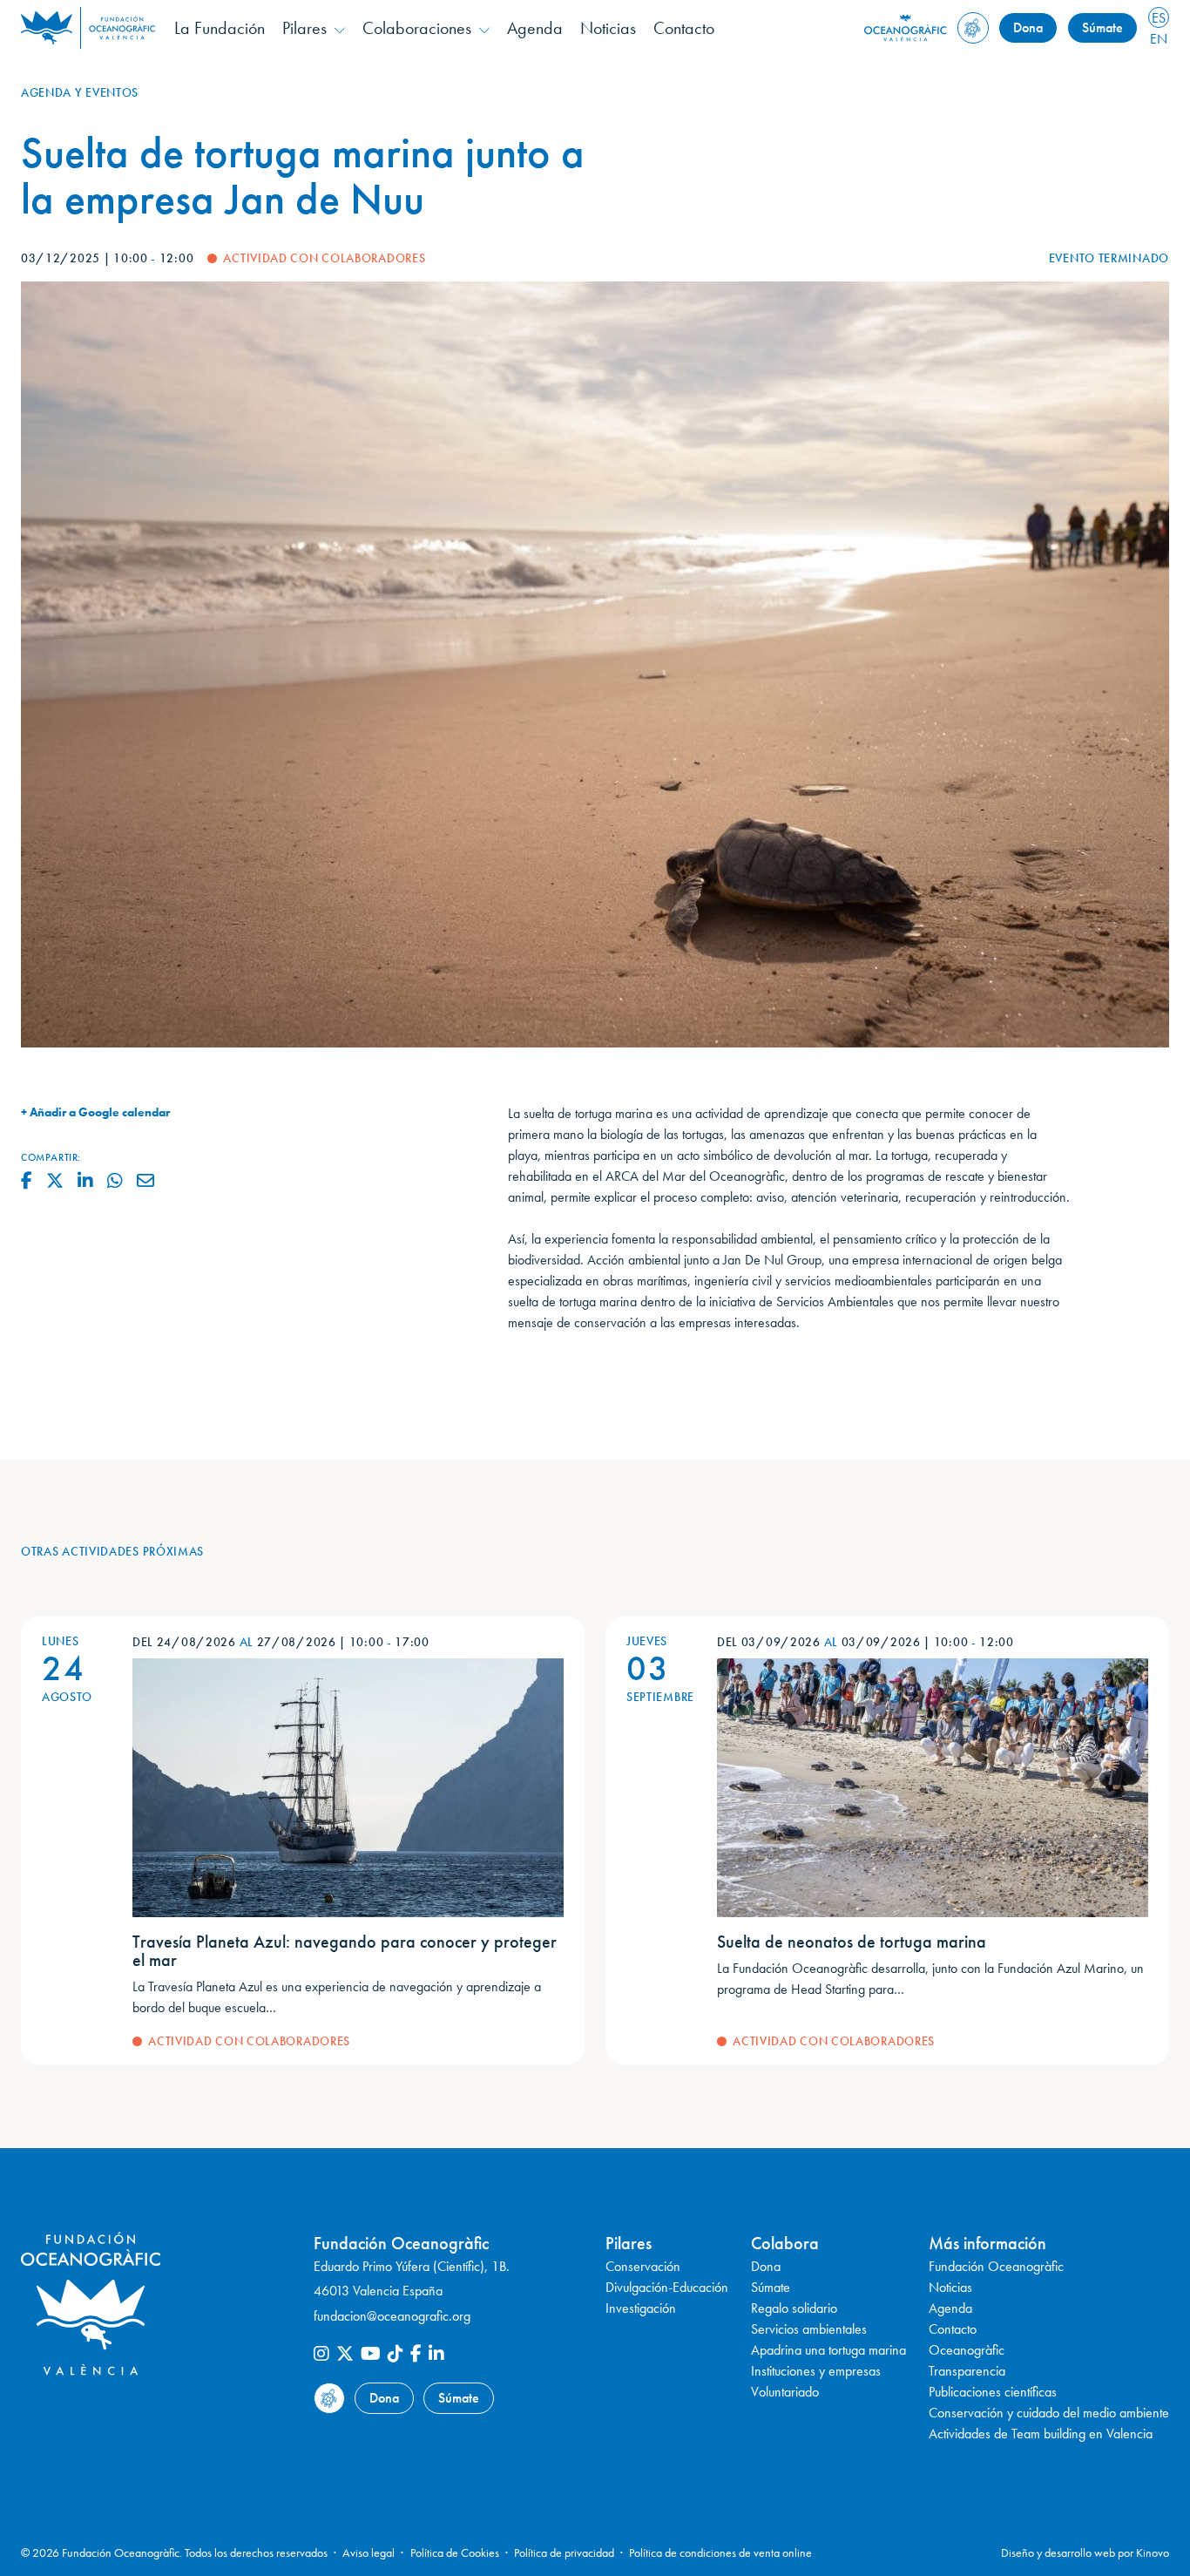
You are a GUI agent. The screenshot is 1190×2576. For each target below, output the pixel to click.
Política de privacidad (564, 2552)
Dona (1028, 27)
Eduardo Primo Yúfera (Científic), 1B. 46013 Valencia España (412, 2279)
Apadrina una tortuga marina (828, 2350)
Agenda (535, 28)
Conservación (643, 2266)
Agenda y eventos (80, 92)
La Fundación (220, 28)
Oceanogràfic (967, 2350)
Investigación (641, 2308)
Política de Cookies (455, 2552)
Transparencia (967, 2371)
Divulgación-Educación (667, 2287)
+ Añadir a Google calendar (95, 1112)
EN (1159, 39)
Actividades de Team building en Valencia (1041, 2434)
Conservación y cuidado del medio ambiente (1049, 2413)
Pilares (304, 28)
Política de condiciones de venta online (720, 2552)
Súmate (1102, 27)
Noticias (608, 28)
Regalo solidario (794, 2308)
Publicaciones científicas (993, 2392)
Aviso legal (368, 2552)
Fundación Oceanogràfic (996, 2266)
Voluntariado (785, 2392)
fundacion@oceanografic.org (392, 2316)
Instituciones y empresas (816, 2371)
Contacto (684, 28)
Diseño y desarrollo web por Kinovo (1085, 2552)
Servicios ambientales (809, 2329)
